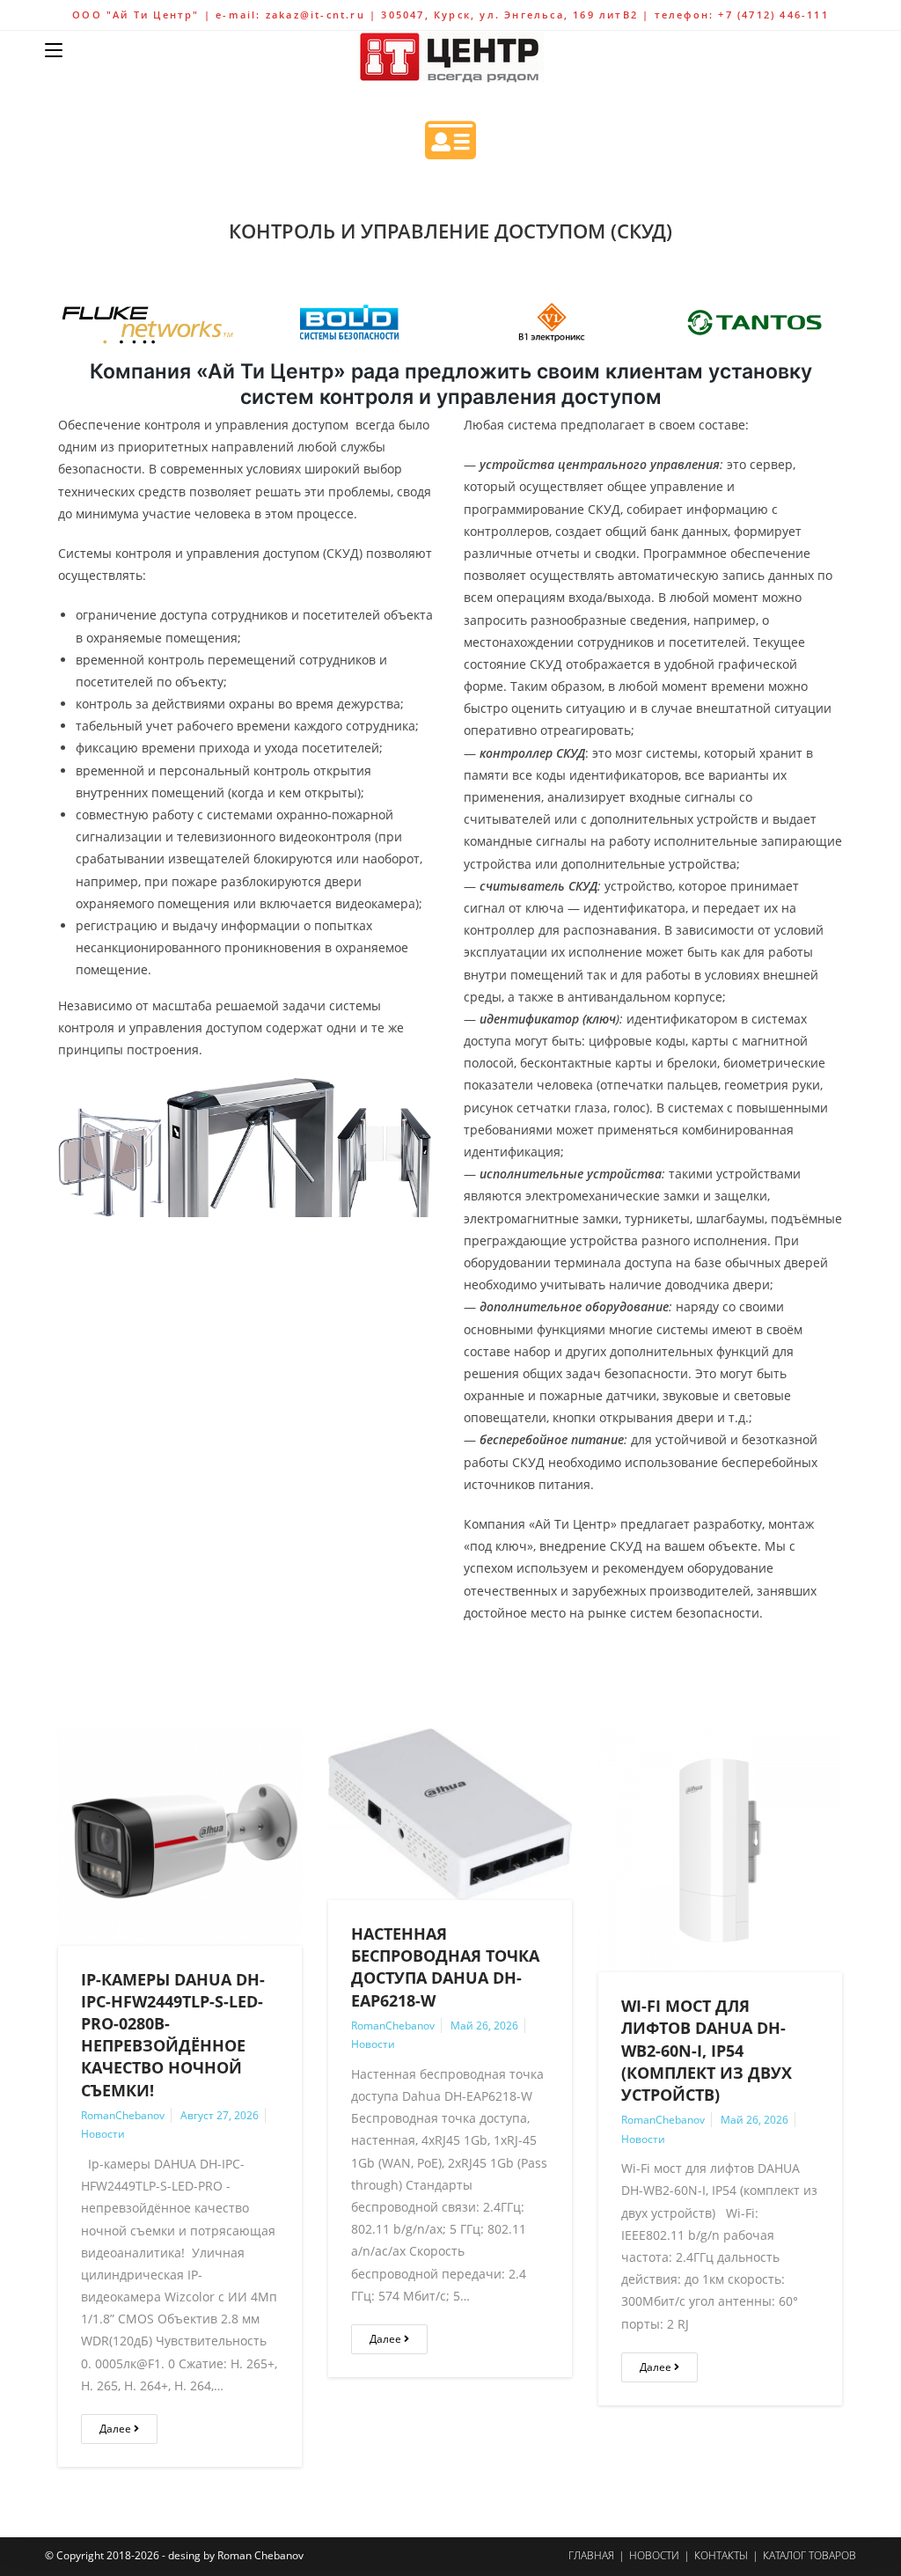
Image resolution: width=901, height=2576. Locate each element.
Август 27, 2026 (220, 2115)
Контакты (721, 2555)
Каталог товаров (809, 2555)
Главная (591, 2555)
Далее (117, 2429)
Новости (103, 2134)
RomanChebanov (123, 2115)
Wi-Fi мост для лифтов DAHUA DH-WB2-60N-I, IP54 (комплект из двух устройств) (707, 2050)
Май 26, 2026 (484, 2026)
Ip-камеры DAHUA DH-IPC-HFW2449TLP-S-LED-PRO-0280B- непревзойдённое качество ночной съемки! (173, 2035)
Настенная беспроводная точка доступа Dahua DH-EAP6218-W (445, 1967)
